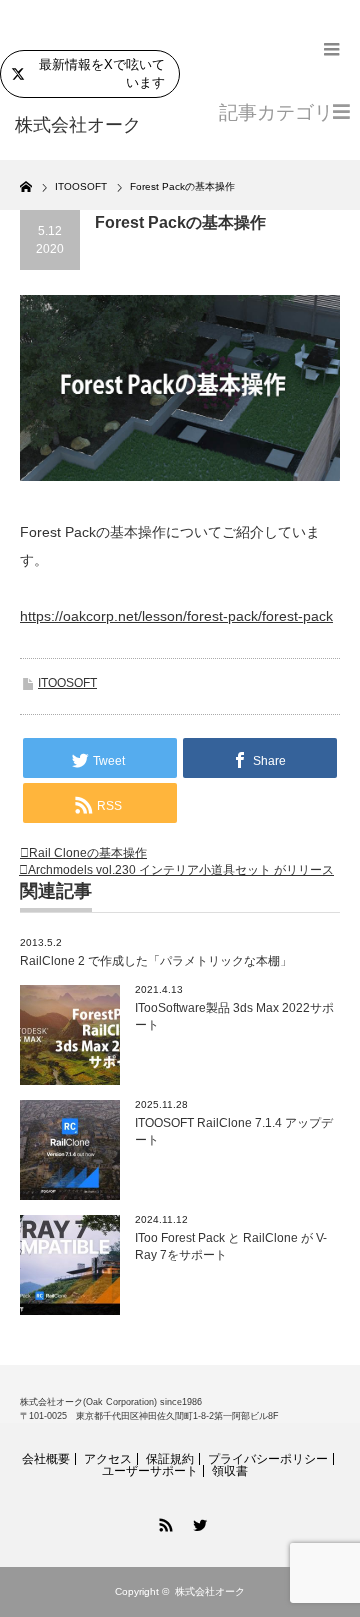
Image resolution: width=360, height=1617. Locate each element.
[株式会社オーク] (87, 126)
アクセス (108, 1459)
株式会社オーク (210, 1591)
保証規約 (170, 1459)
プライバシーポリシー (268, 1459)
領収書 (230, 1471)
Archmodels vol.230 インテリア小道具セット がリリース (181, 870)
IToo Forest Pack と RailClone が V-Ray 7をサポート (231, 1246)
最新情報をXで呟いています (102, 73)
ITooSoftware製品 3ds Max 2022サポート (234, 1016)
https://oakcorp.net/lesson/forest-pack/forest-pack (176, 616)
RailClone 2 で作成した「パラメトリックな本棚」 (156, 961)
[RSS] (163, 1522)
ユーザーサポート (150, 1471)
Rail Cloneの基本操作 (88, 853)
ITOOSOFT (67, 683)
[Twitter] (197, 1522)
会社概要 (46, 1459)
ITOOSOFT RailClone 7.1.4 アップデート (234, 1131)
